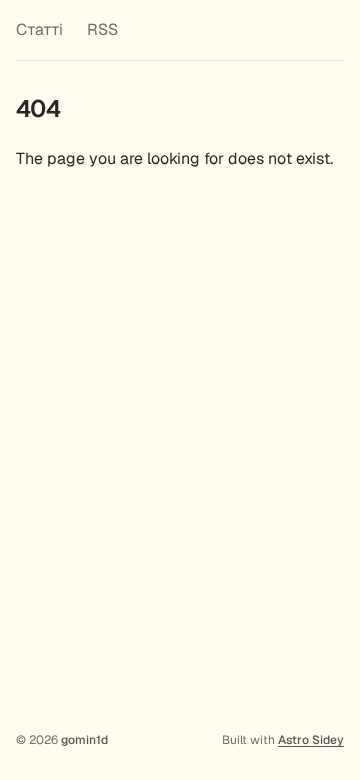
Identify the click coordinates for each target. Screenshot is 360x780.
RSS (102, 29)
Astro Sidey (311, 740)
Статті (39, 29)
